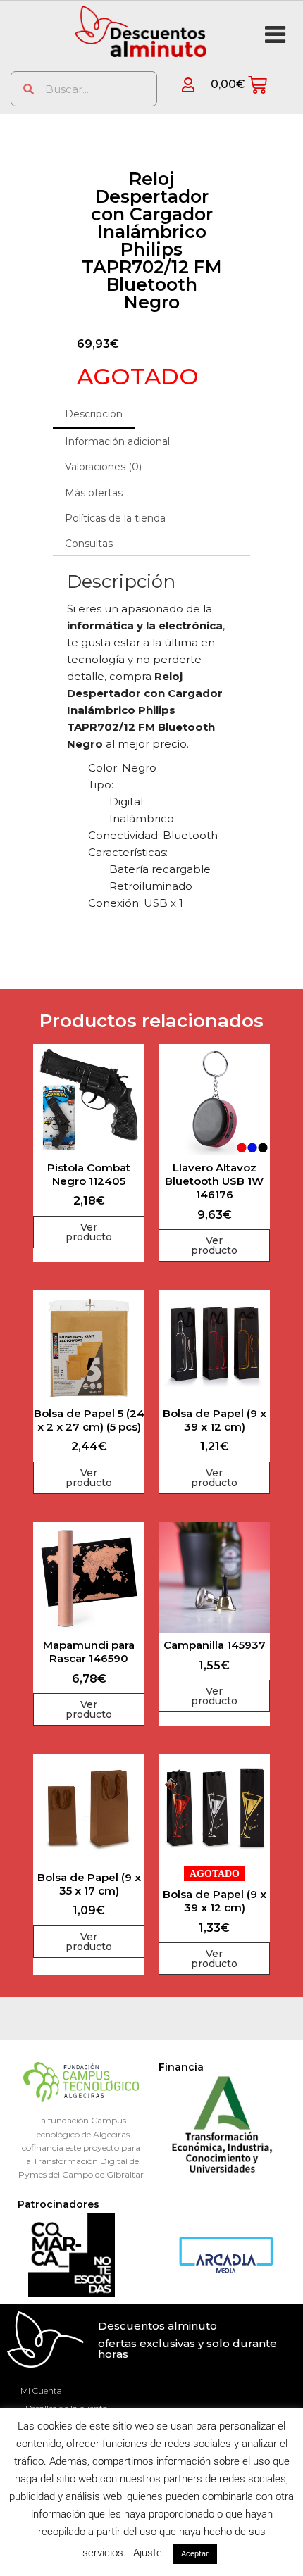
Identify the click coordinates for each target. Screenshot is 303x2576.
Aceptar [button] (195, 2554)
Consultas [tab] (89, 544)
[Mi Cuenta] (178, 85)
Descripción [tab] (94, 414)
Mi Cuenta (41, 2390)
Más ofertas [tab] (94, 493)
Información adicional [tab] (117, 441)
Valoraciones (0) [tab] (103, 467)
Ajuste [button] (148, 2553)
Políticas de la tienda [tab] (115, 518)
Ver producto (89, 1232)
